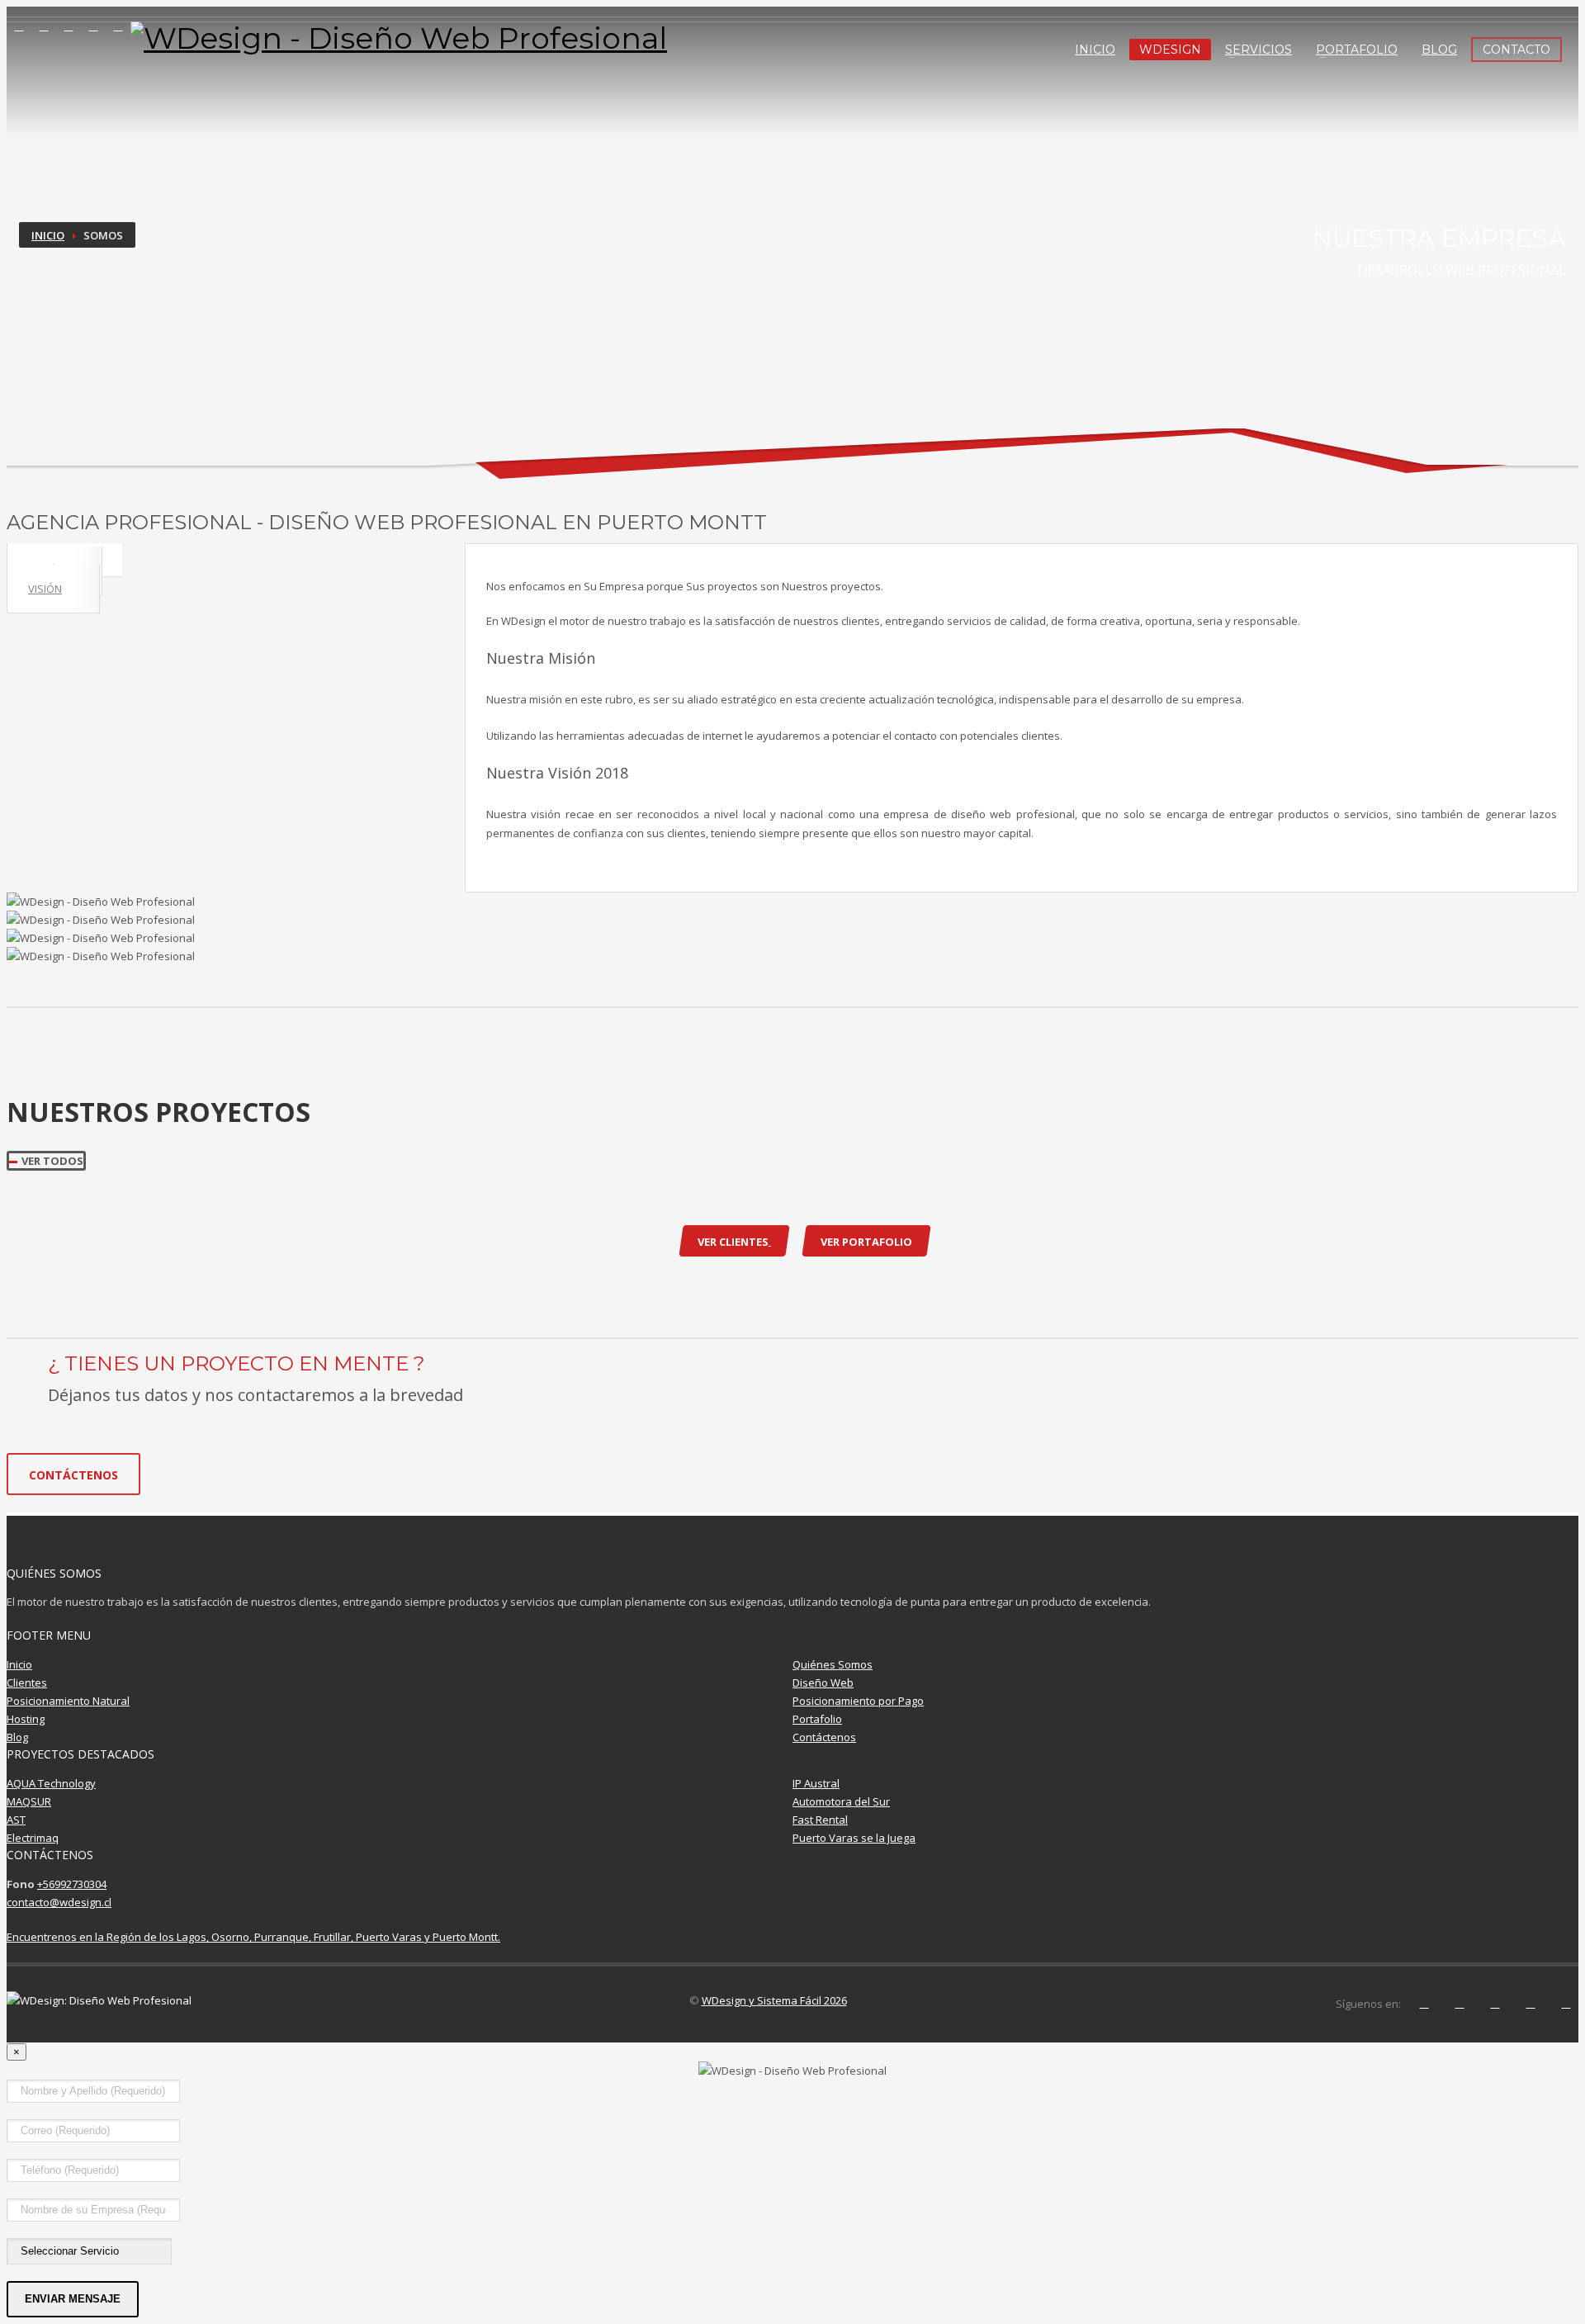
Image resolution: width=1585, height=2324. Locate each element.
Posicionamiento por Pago (858, 1701)
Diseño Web (823, 1683)
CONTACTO (1516, 50)
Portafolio (817, 1719)
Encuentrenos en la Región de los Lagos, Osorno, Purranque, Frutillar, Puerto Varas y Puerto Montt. (253, 1937)
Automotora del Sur (841, 1801)
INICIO (1095, 50)
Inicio (48, 235)
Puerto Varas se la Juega (854, 1838)
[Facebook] (19, 26)
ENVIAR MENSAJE (73, 2299)
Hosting (26, 1719)
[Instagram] (69, 26)
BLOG (1439, 50)
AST (16, 1820)
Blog (17, 1737)
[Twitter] (44, 26)
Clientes (27, 1683)
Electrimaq (33, 1838)
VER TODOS (52, 1161)
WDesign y (729, 2000)
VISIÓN (45, 589)
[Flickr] (118, 26)
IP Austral (816, 1783)
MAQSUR (29, 1801)
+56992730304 (72, 1884)
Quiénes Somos (833, 1664)
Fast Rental (820, 1820)
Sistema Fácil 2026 (802, 2000)
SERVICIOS (1259, 50)
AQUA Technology (51, 1783)
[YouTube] (93, 26)
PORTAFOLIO (1357, 50)
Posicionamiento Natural (68, 1701)
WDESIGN (1170, 50)
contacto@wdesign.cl (59, 1902)
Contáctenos (824, 1737)
